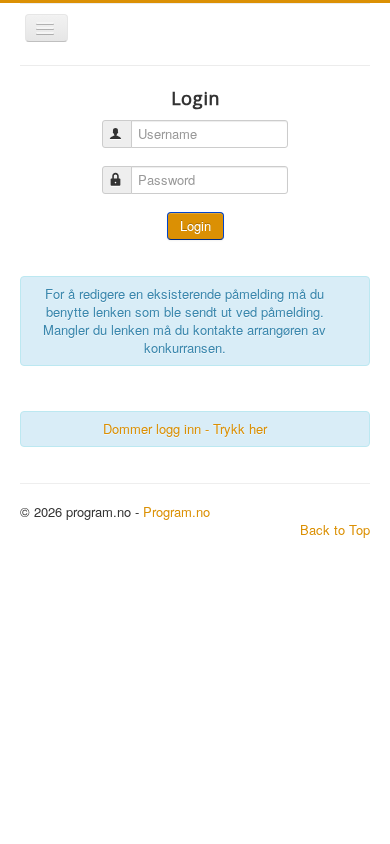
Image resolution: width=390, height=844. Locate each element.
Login (195, 225)
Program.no (176, 511)
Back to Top (335, 529)
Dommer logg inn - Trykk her (185, 428)
